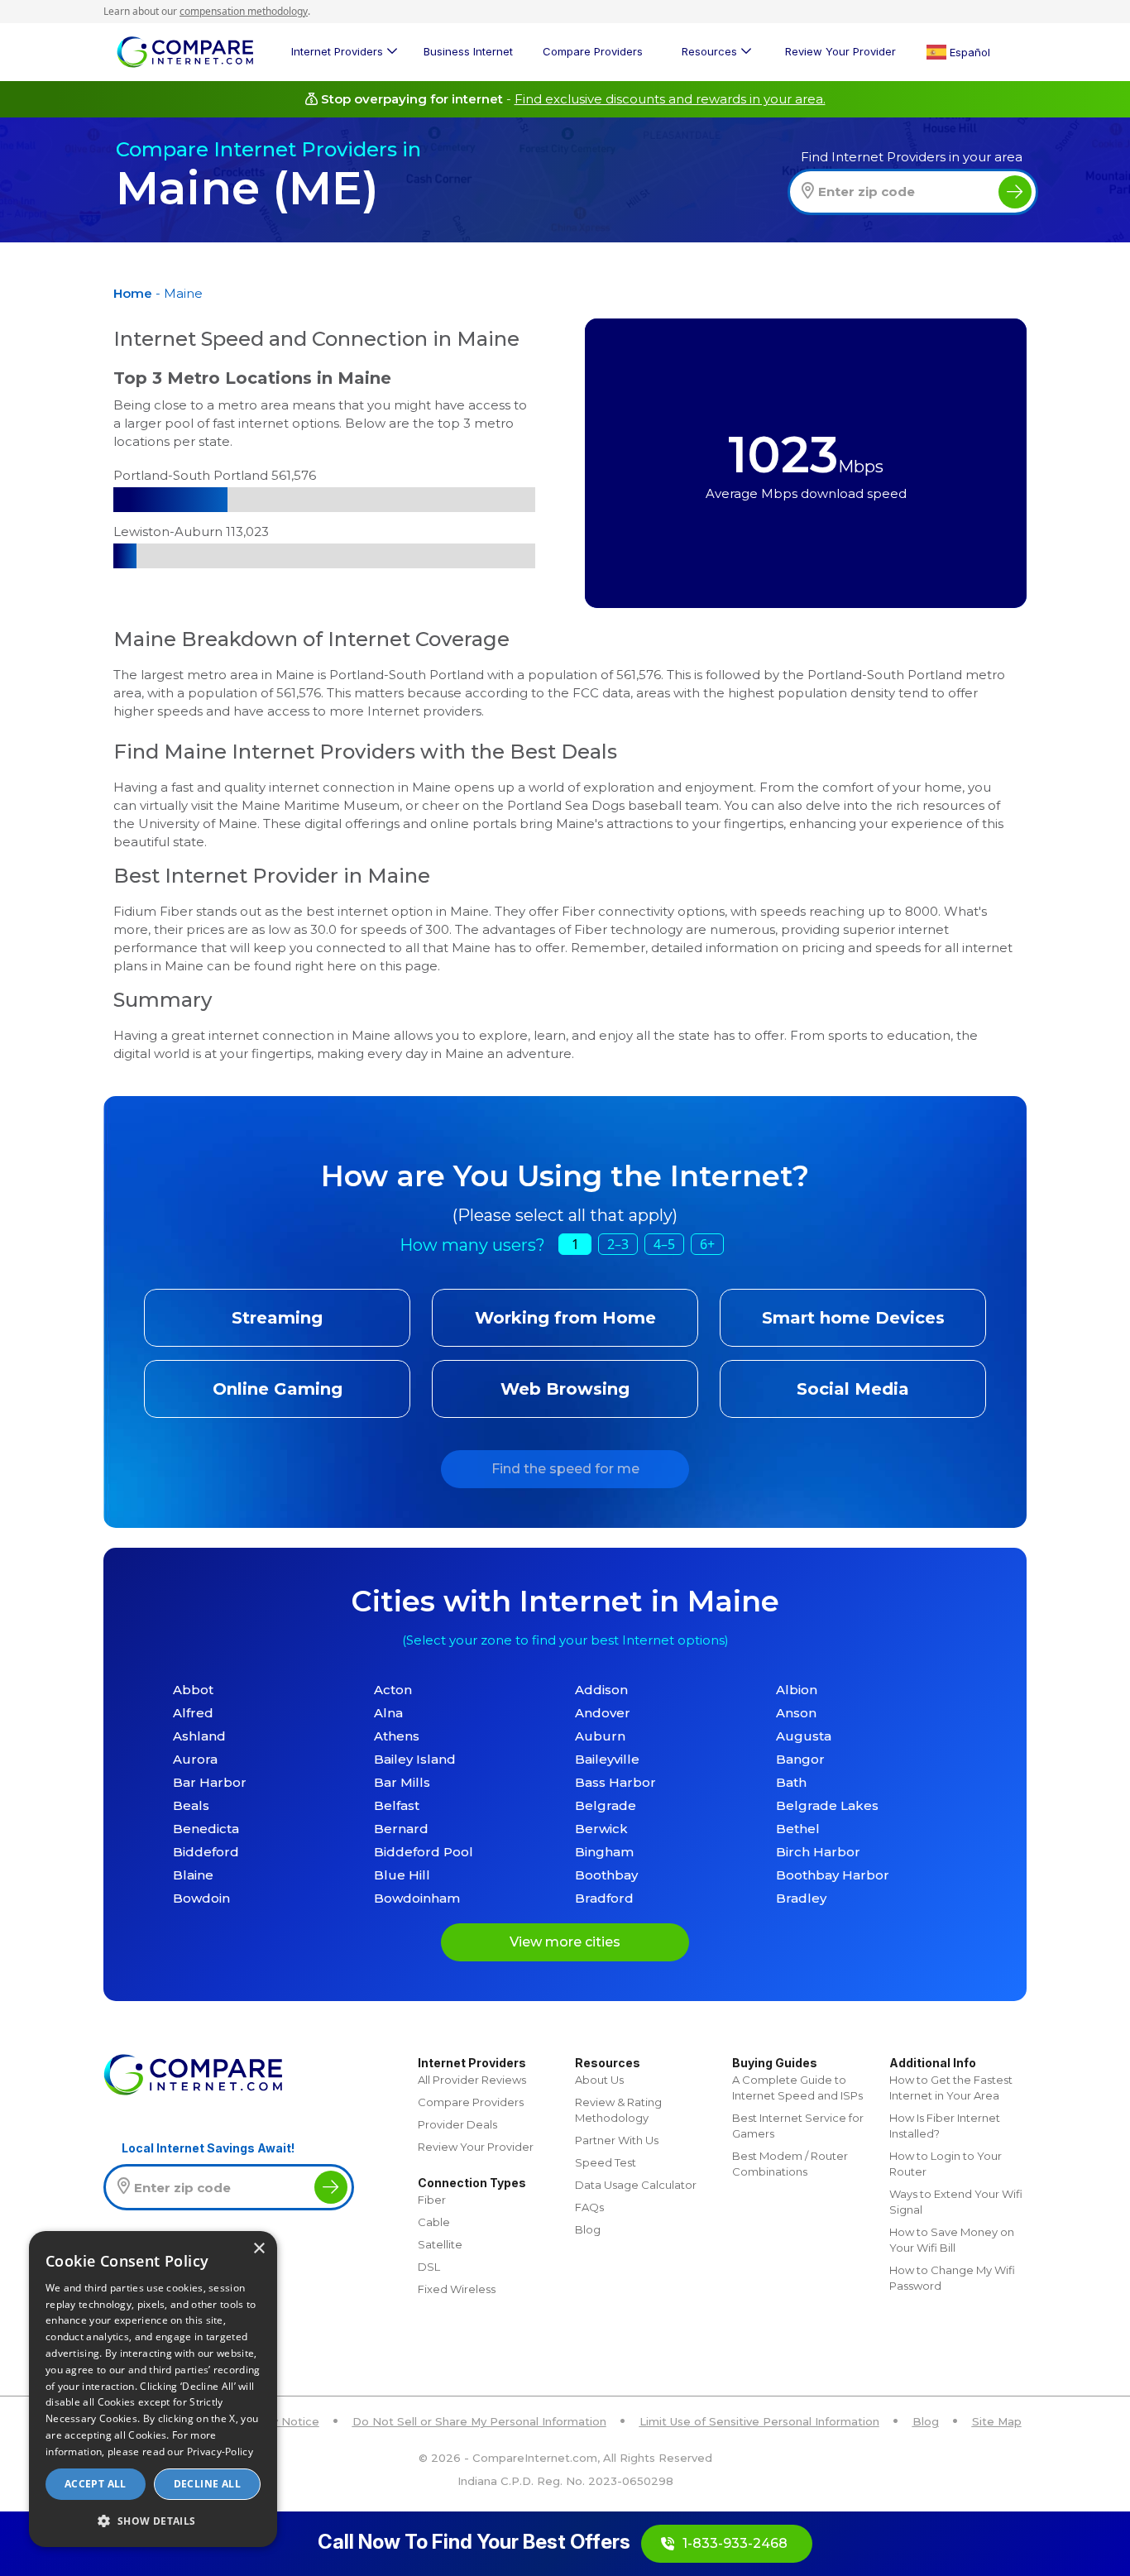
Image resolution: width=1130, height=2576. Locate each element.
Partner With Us (617, 2140)
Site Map (997, 2421)
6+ (707, 1244)
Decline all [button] (207, 2484)
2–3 (618, 1244)
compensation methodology (244, 11)
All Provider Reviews (472, 2080)
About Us (599, 2080)
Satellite (440, 2244)
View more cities (565, 1942)
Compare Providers (593, 51)
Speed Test (606, 2162)
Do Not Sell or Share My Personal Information (479, 2421)
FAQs (589, 2207)
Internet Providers (337, 51)
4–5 (664, 1244)
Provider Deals (457, 2124)
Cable (434, 2222)
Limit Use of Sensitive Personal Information (759, 2421)
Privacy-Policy (220, 2452)
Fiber (432, 2200)
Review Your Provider (840, 51)
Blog (588, 2229)
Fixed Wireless (457, 2289)
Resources (709, 51)
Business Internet (468, 51)
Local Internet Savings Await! (208, 2148)
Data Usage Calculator (636, 2185)
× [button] (259, 2249)
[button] (153, 2521)
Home (133, 293)
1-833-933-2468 (735, 2543)
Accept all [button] (96, 2484)
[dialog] (153, 2389)
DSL (429, 2267)
